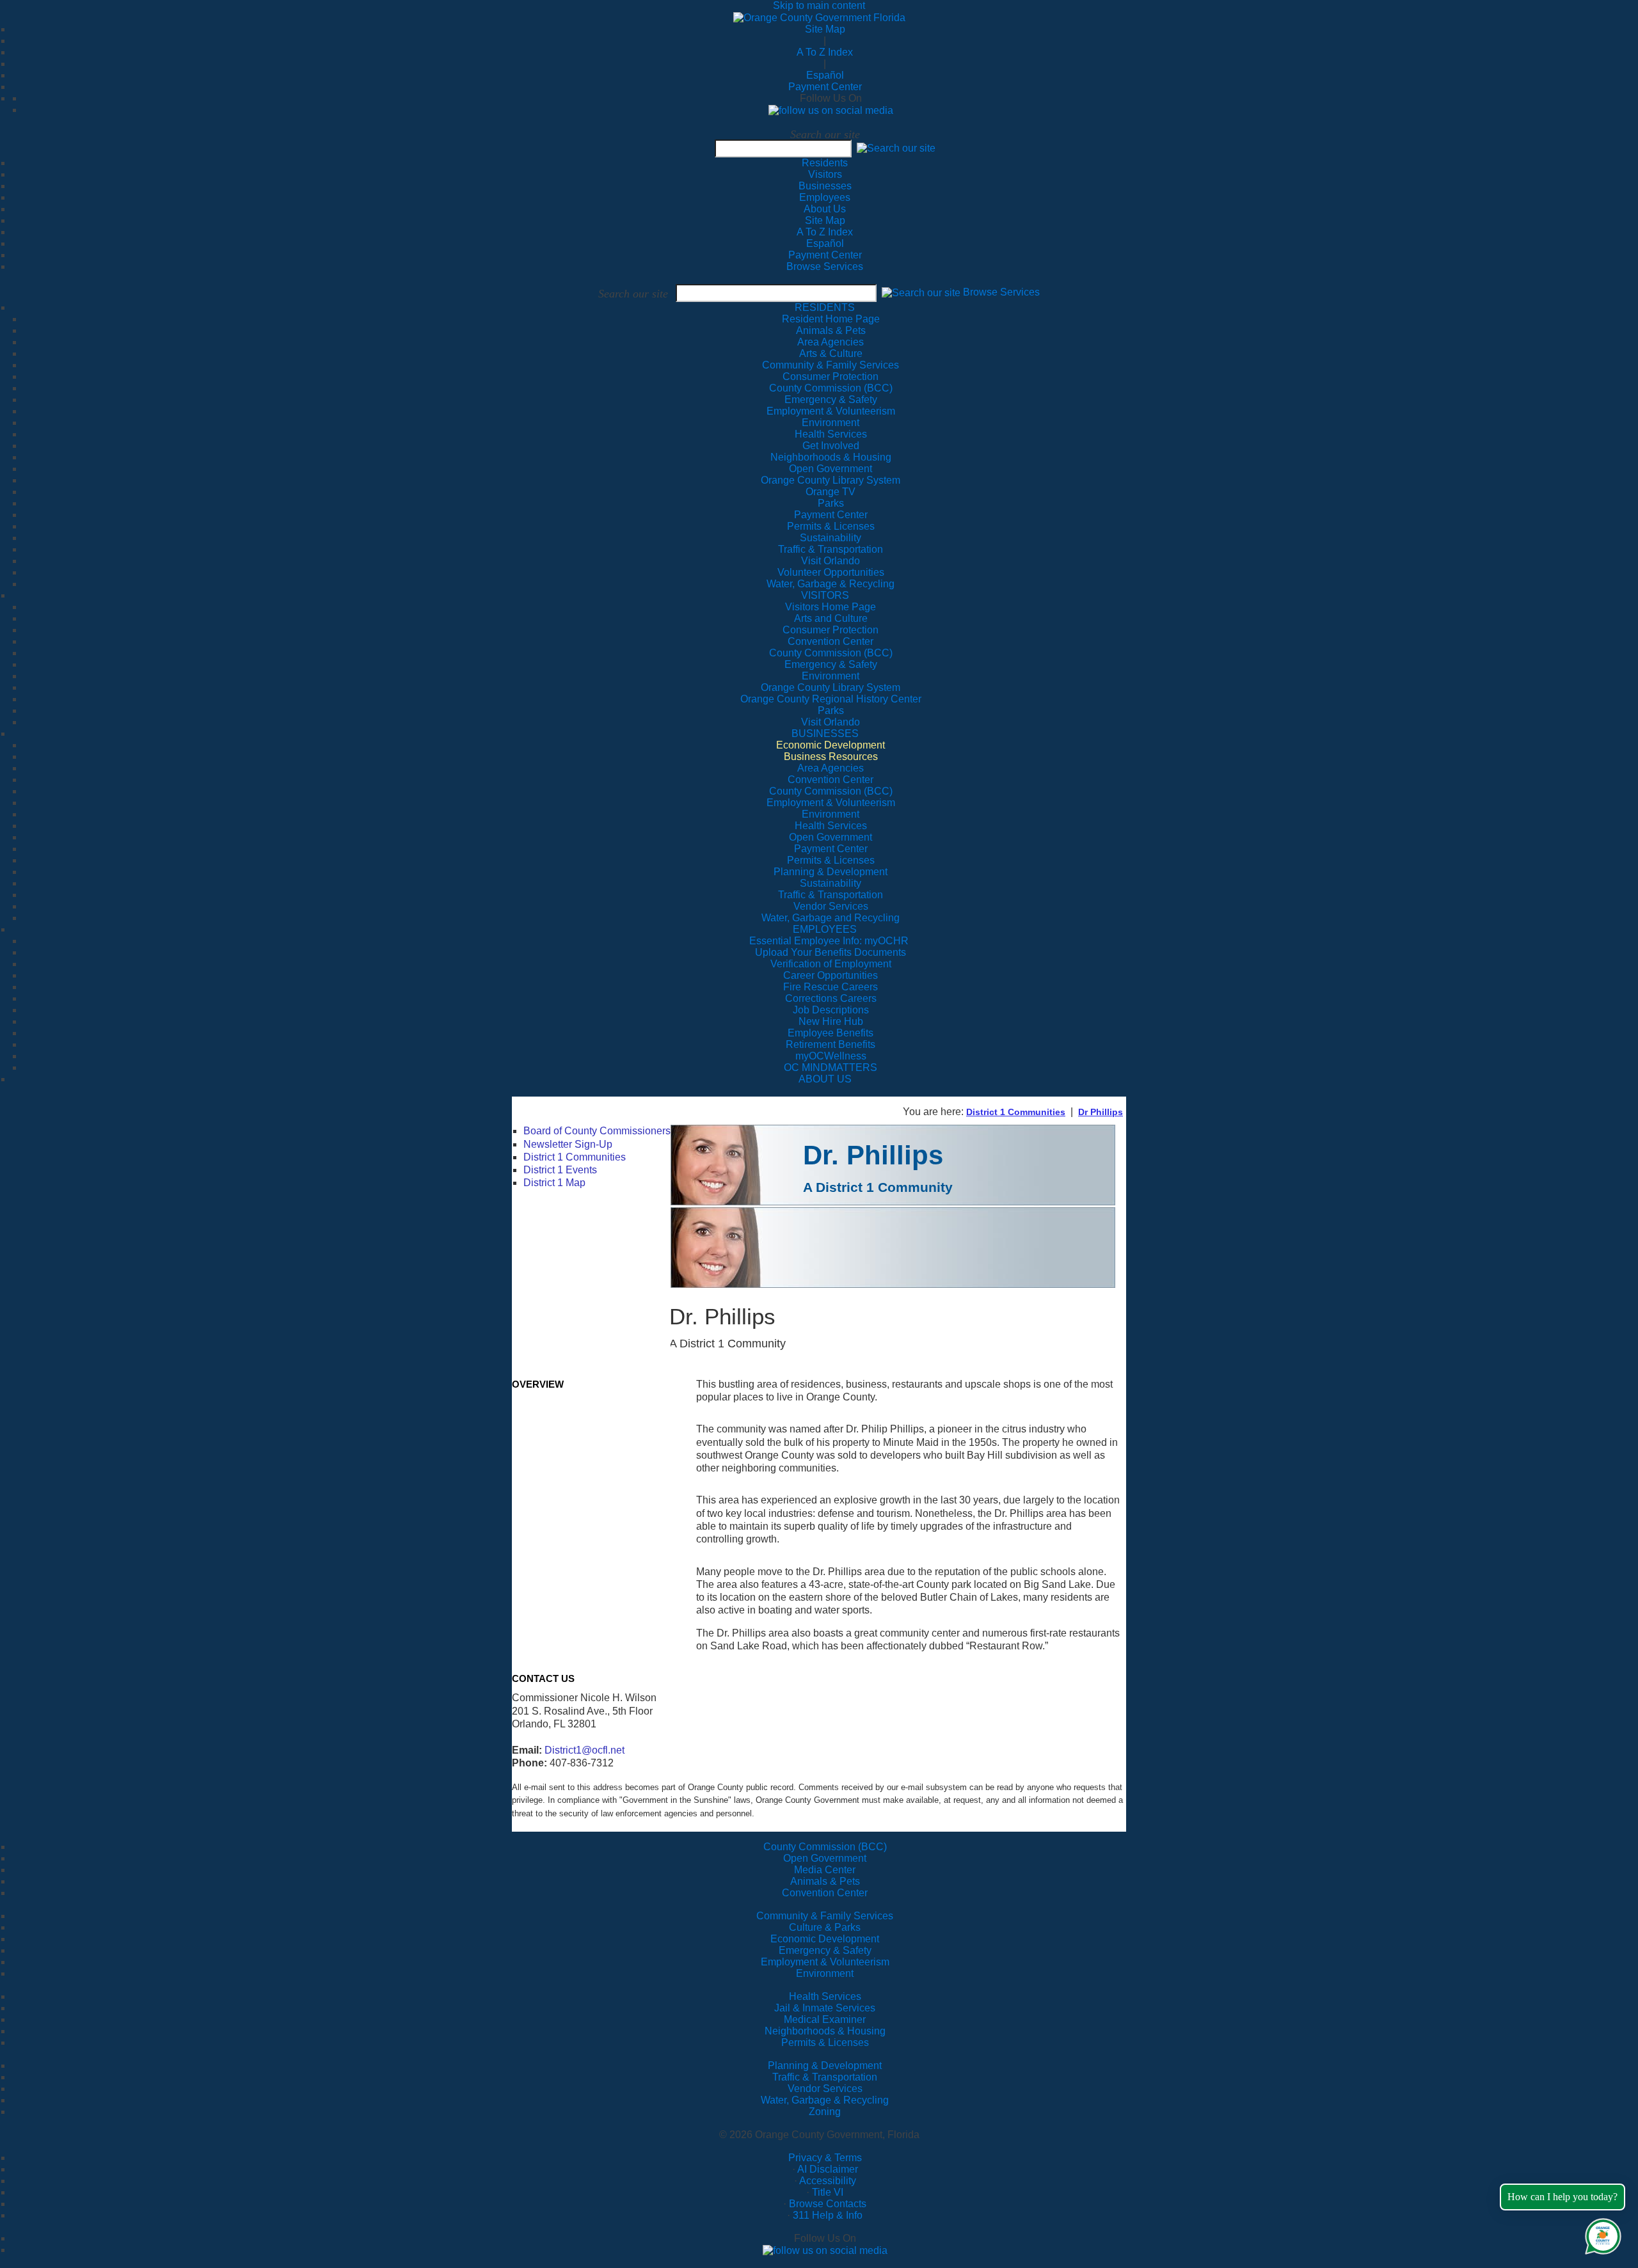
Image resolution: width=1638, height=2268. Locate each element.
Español (825, 75)
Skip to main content (819, 5)
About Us (825, 209)
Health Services (825, 1996)
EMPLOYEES (825, 929)
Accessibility (828, 2181)
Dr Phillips (1101, 1112)
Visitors (825, 174)
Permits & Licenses (825, 2042)
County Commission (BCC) (825, 1847)
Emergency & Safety (825, 1950)
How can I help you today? (1562, 2197)
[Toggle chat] (1601, 2234)
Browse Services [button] (1001, 293)
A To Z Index (825, 52)
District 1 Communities (1016, 1112)
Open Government (825, 1858)
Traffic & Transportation (825, 2077)
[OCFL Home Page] (819, 17)
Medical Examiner (825, 2019)
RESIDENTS (825, 307)
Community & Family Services (831, 365)
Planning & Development (825, 2066)
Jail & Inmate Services (825, 2008)
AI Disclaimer (828, 2169)
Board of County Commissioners (597, 1131)
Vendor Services (825, 2089)
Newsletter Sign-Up (568, 1144)
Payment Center (825, 87)
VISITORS (825, 595)
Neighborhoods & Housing (825, 2031)
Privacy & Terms (825, 2158)
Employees (825, 197)
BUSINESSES (825, 734)
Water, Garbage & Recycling (825, 2100)
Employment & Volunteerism (825, 1962)
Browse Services (825, 266)
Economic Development (825, 1939)
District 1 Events (560, 1170)
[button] (896, 148)
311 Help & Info (828, 2215)
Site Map (825, 29)
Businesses (825, 186)
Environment (825, 1973)
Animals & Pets (825, 1881)
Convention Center (825, 1893)
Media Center (825, 1870)
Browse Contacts (828, 2204)
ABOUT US (825, 1079)
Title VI (828, 2192)
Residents (825, 163)
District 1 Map (554, 1183)
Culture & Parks (825, 1927)
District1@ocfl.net (584, 1750)
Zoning (825, 2112)
